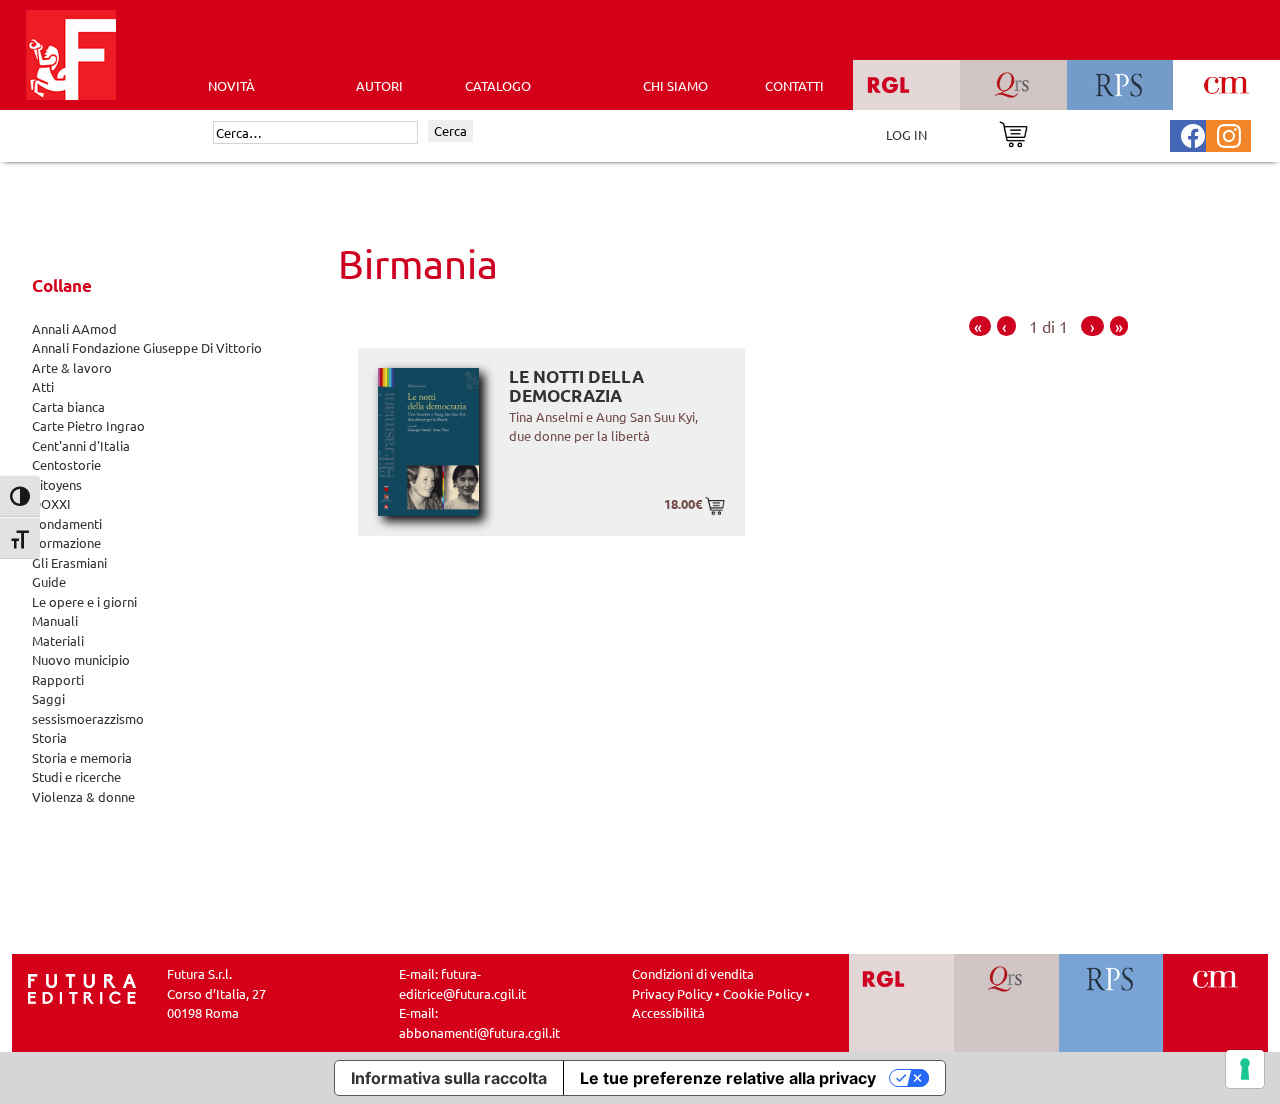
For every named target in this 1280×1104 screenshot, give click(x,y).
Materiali (58, 640)
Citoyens (57, 484)
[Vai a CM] (1215, 1003)
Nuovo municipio (81, 659)
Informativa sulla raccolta (449, 1078)
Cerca (450, 130)
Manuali (55, 620)
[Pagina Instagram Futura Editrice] (1229, 133)
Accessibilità (668, 1012)
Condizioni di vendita (693, 973)
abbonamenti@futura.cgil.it (479, 1032)
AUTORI (379, 85)
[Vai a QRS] (1006, 1003)
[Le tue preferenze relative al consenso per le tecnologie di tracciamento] (1245, 1069)
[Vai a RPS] (1111, 1003)
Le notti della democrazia (576, 386)
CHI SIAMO (675, 85)
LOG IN (906, 134)
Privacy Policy (672, 993)
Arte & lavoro (72, 367)
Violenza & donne (83, 796)
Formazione (66, 542)
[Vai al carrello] (1013, 132)
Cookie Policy (762, 993)
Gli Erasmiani (69, 562)
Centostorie (66, 464)
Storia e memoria (82, 757)
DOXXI (51, 503)
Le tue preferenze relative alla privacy (728, 1078)
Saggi (48, 698)
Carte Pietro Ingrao (88, 425)
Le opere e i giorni (84, 601)
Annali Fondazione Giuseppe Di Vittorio (147, 347)
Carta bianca (68, 406)
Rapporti (58, 679)
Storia (49, 737)
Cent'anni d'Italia (81, 445)
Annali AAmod (74, 328)
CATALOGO (498, 85)
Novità (231, 85)
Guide (49, 581)
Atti (43, 386)
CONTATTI (794, 85)
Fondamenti (67, 523)
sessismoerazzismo (88, 718)
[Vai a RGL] (901, 1003)
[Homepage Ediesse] (82, 986)
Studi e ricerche (76, 776)
